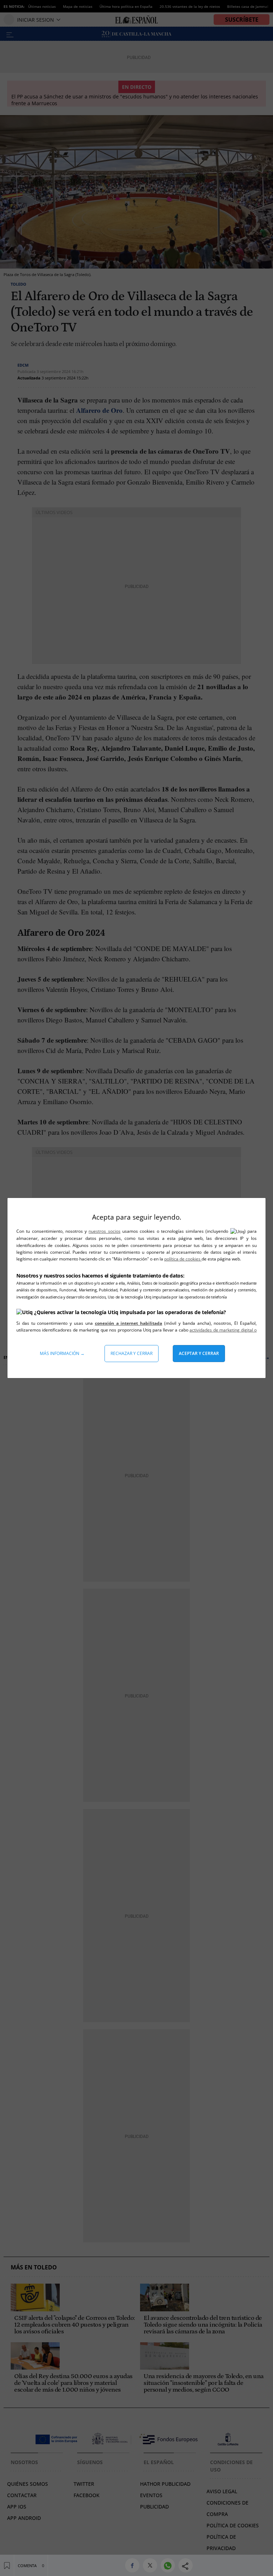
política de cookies (183, 1259)
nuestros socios (104, 1231)
